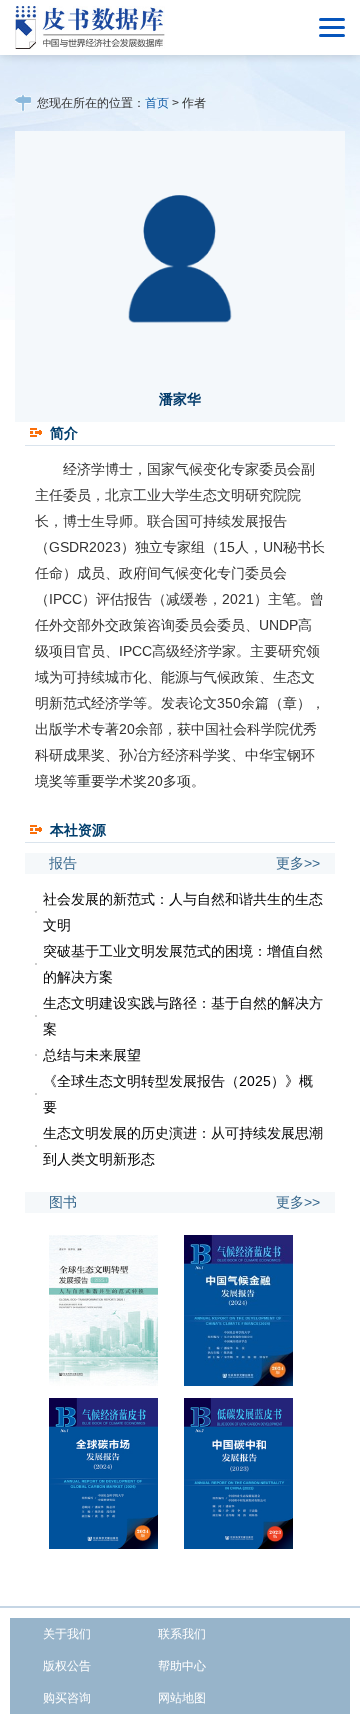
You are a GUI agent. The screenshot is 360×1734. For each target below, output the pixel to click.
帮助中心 (182, 1666)
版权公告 (67, 1666)
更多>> (298, 863)
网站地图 (182, 1698)
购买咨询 (67, 1698)
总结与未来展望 (92, 1055)
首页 (157, 103)
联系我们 (182, 1634)
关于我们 (67, 1634)
